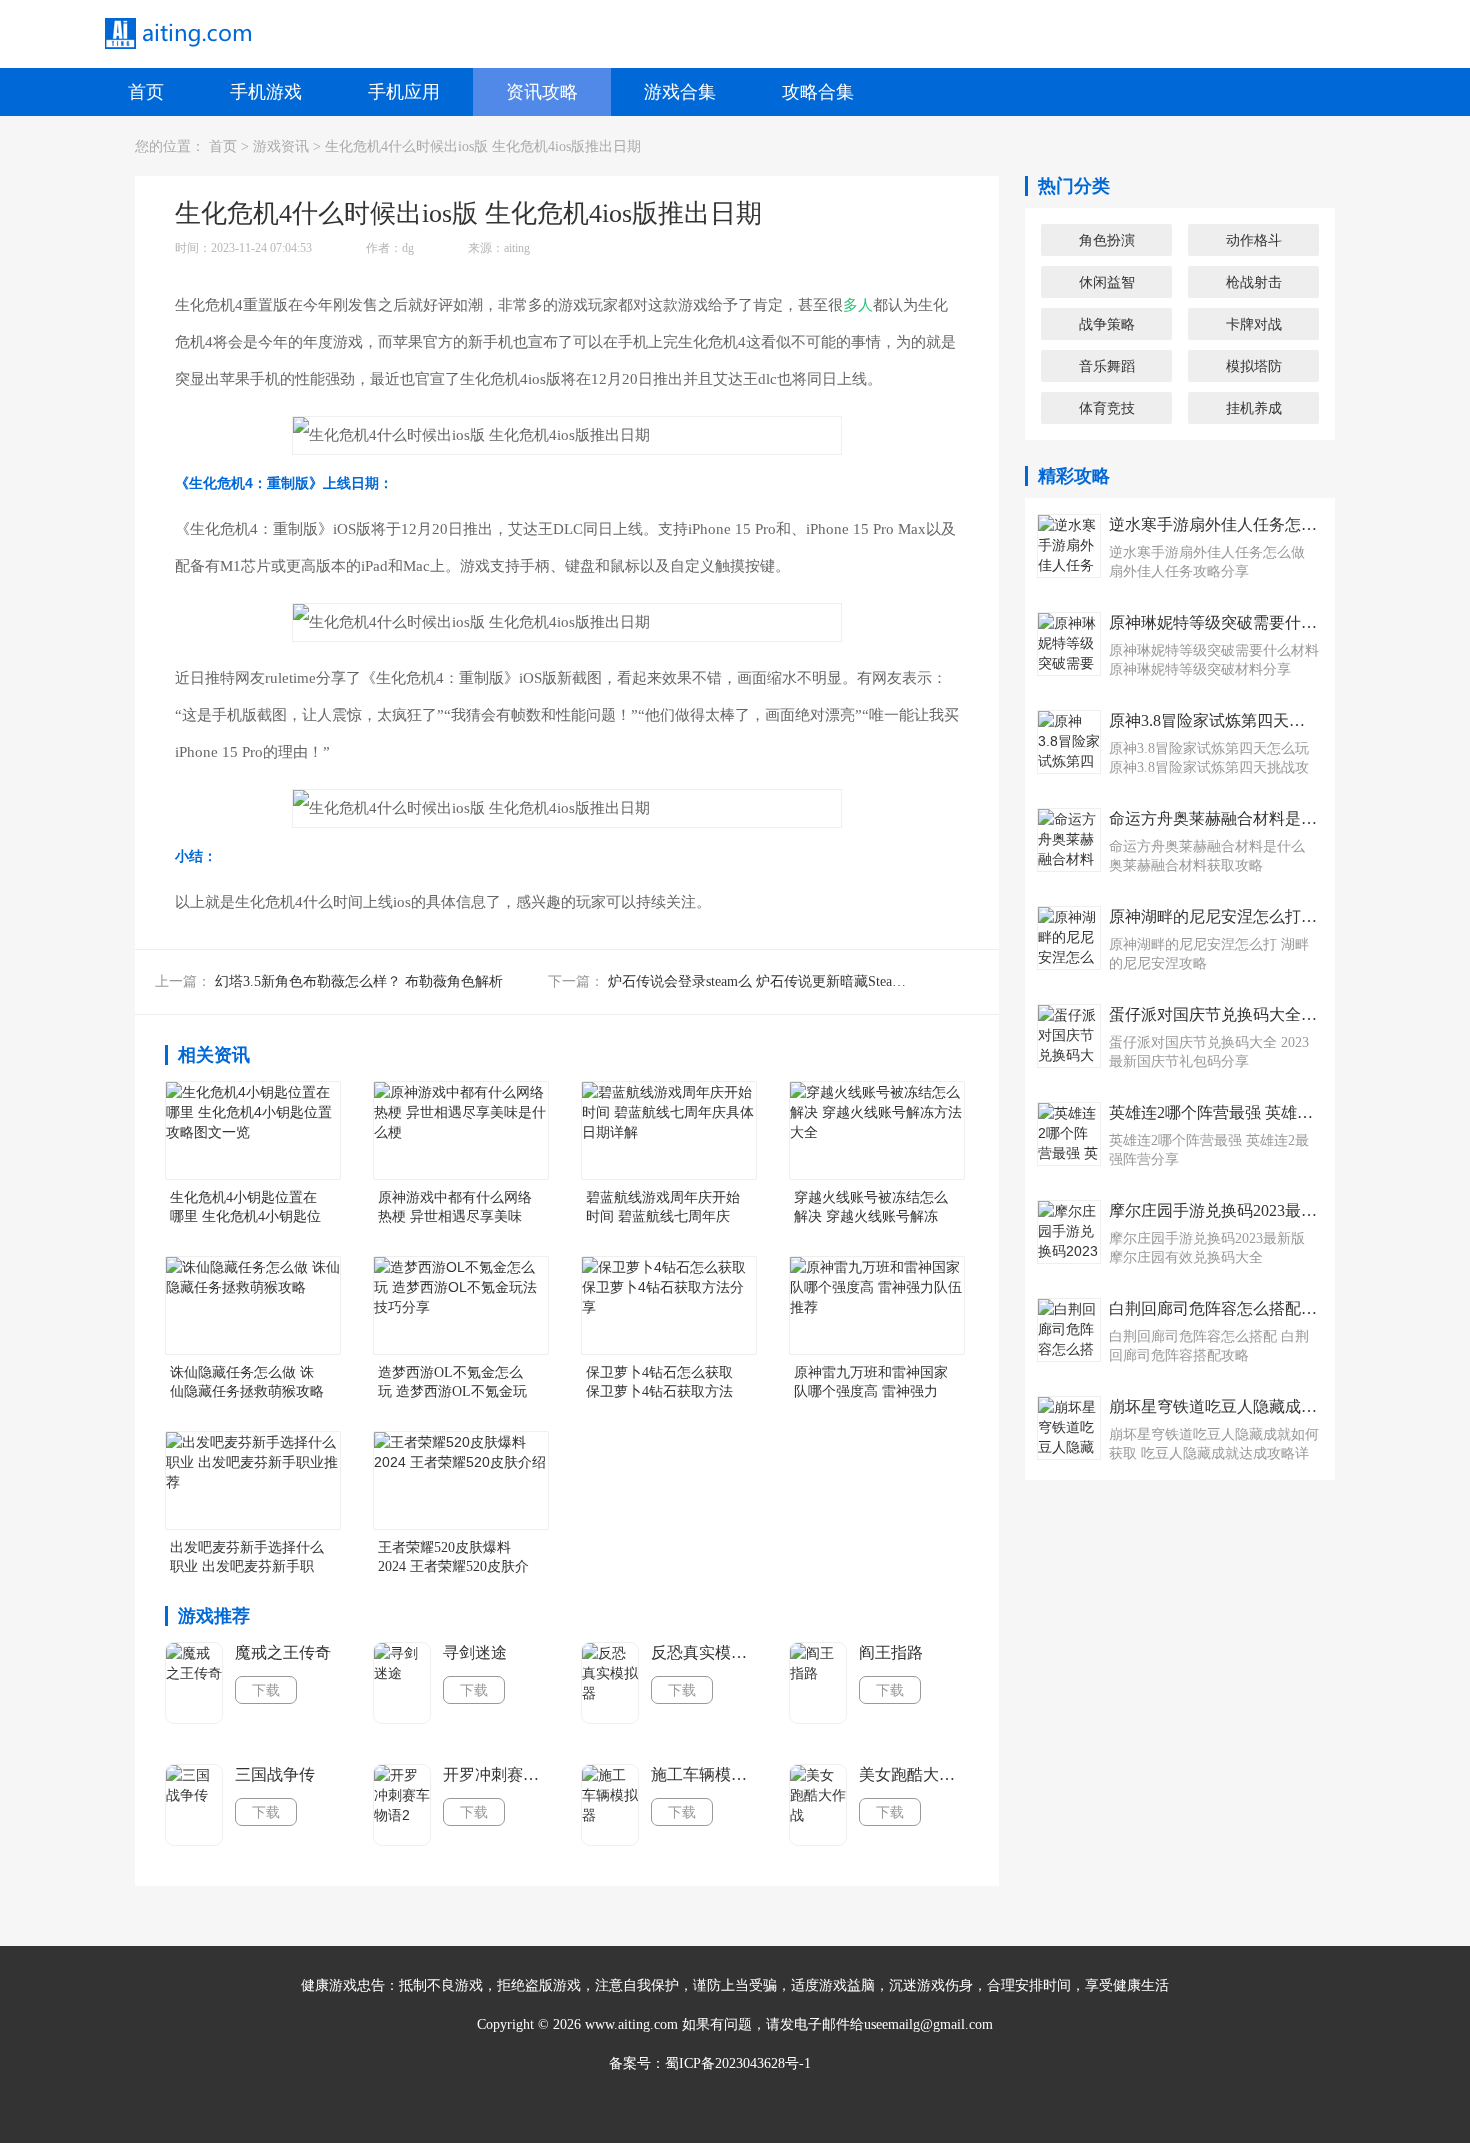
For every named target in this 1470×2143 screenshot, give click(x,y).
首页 (146, 92)
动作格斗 (1254, 240)
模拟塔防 (1254, 366)
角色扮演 (1107, 240)
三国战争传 (275, 1774)
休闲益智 (1107, 282)
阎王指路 (891, 1652)
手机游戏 (266, 92)
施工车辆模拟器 (705, 1774)
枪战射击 (1254, 282)
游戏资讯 (281, 146)
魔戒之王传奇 (283, 1652)
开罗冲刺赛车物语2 (497, 1774)
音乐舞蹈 (1107, 366)
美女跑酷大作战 (913, 1774)
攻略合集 (818, 92)
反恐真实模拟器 (705, 1652)
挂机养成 (1254, 408)
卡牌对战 (1254, 324)
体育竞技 (1107, 408)
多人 (858, 305)
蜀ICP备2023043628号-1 (738, 2063)
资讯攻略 (542, 92)
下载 (266, 1690)
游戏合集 (680, 92)
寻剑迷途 (475, 1652)
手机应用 (404, 92)
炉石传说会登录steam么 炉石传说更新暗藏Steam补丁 (769, 981)
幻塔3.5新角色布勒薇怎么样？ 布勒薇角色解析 (359, 981)
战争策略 (1107, 324)
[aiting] (177, 34)
